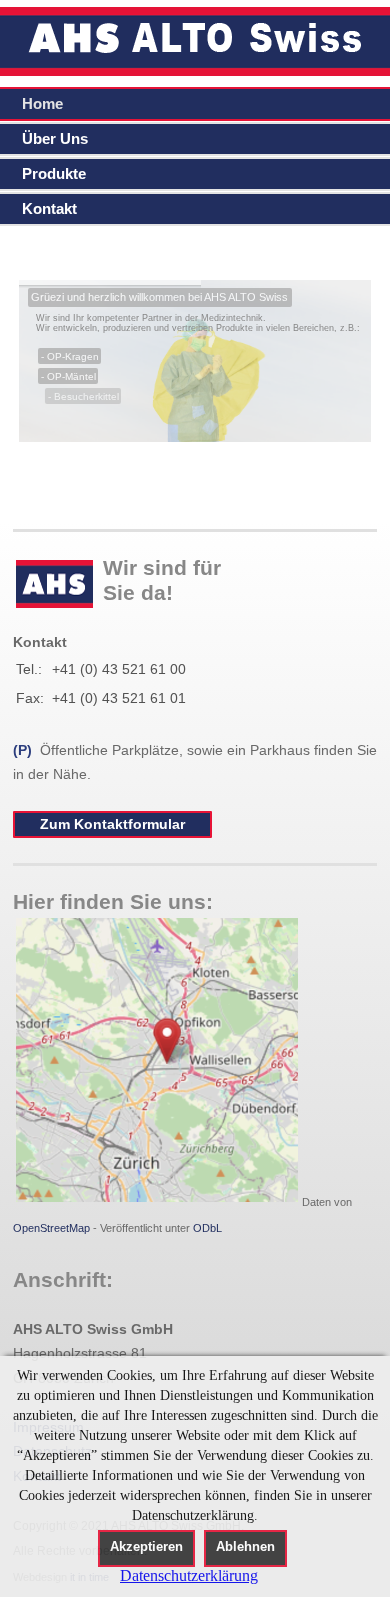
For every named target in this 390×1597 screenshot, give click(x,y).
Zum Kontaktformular (112, 824)
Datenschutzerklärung (189, 1575)
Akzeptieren (146, 1546)
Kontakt (49, 208)
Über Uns (55, 138)
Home (42, 103)
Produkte (54, 173)
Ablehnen (245, 1546)
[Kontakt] (157, 1201)
